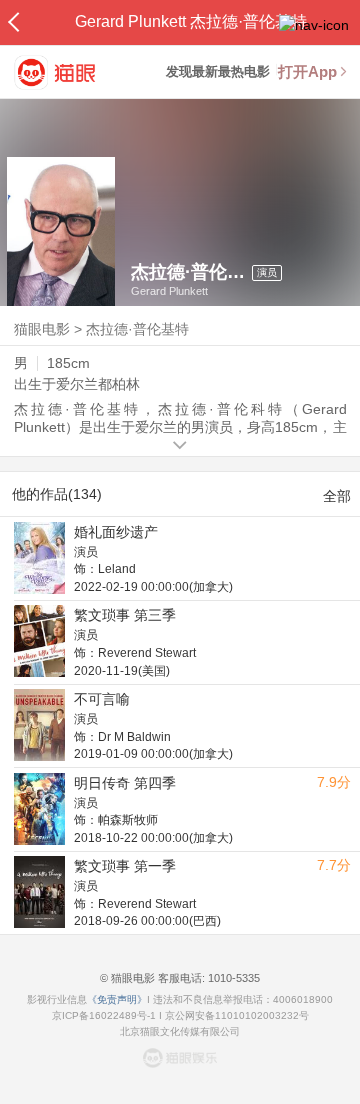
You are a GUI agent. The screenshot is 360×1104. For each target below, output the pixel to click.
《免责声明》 (117, 999)
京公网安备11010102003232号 (237, 1015)
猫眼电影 (42, 329)
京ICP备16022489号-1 (104, 1015)
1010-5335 (232, 978)
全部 (337, 496)
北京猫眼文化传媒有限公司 (180, 1031)
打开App (307, 71)
